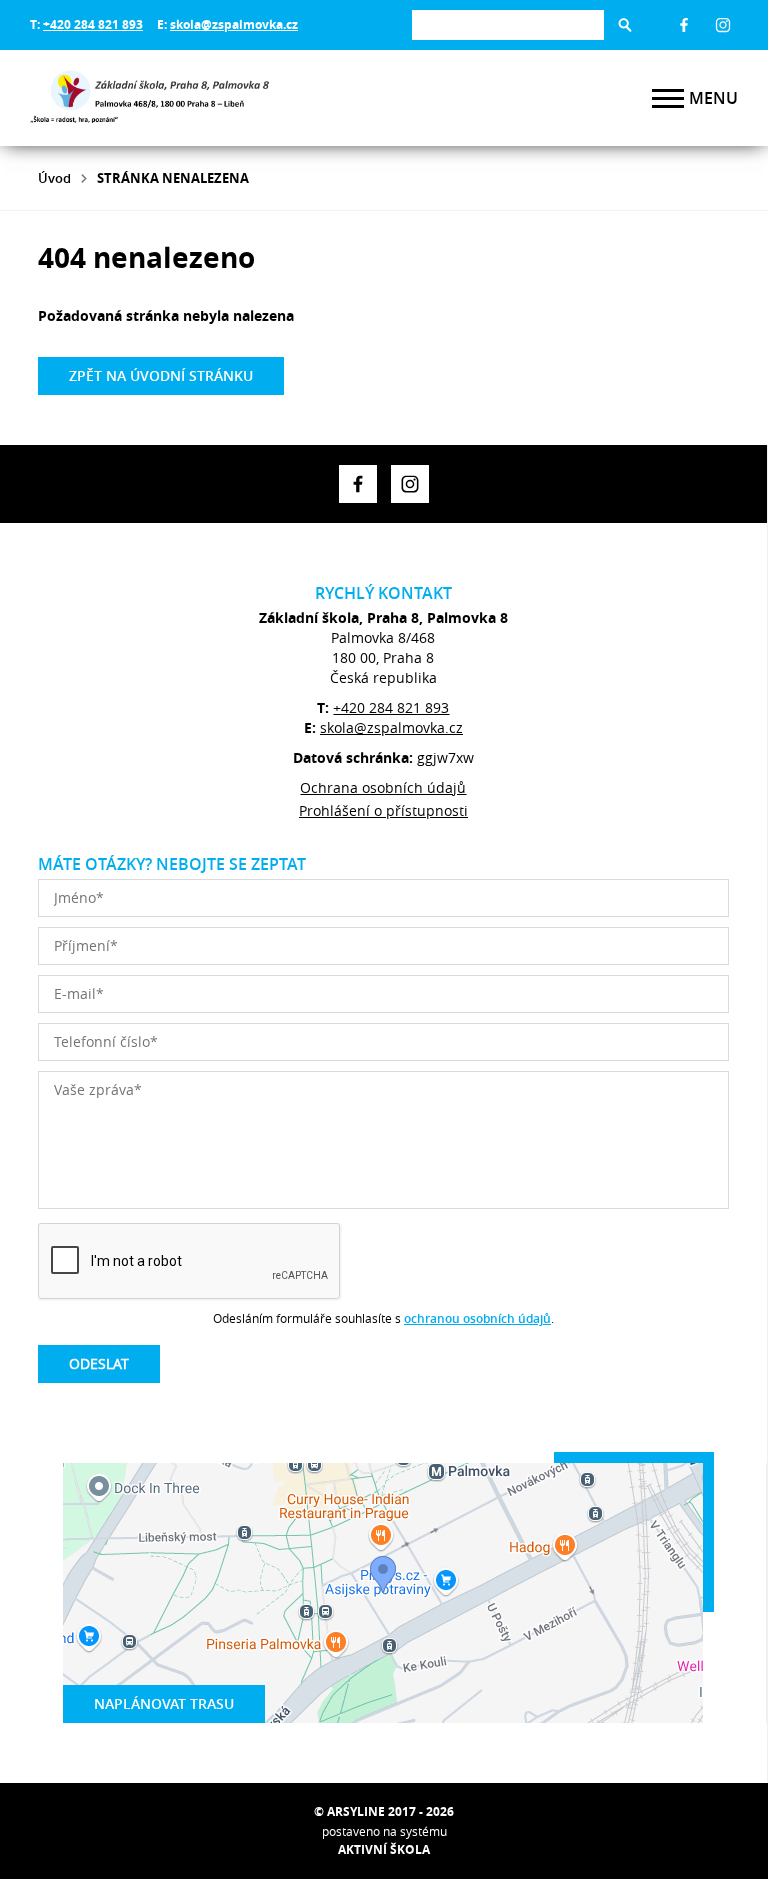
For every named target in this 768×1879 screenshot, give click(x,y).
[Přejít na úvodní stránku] (150, 98)
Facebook (684, 25)
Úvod (54, 178)
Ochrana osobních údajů (383, 787)
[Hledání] (508, 24)
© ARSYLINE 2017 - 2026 (384, 1811)
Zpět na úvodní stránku (161, 375)
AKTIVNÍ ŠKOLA (384, 1849)
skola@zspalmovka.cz (234, 24)
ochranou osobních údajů (477, 1318)
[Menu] (668, 98)
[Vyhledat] (625, 25)
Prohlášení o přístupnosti (383, 810)
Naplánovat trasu (164, 1703)
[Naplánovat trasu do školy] (383, 1593)
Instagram (723, 25)
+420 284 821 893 (93, 24)
